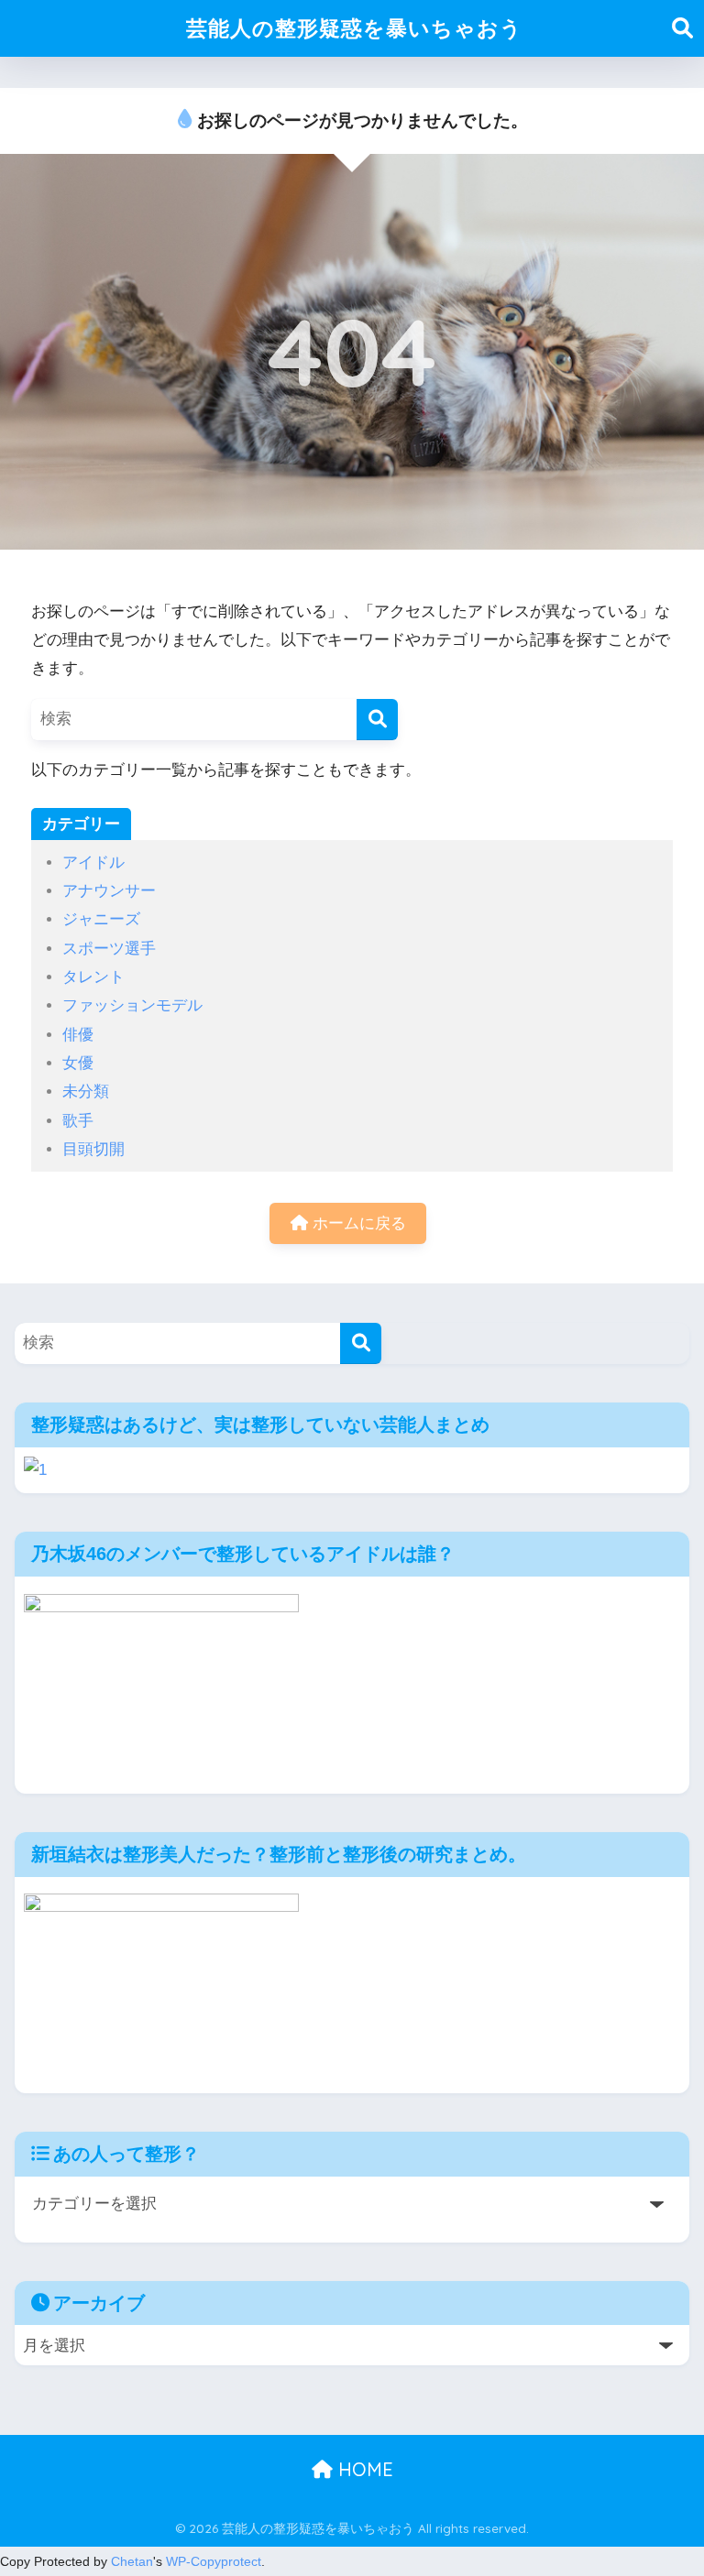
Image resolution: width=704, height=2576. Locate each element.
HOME (363, 2469)
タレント (93, 977)
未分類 (86, 1092)
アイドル (93, 862)
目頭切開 (93, 1149)
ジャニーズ (101, 919)
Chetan (132, 2561)
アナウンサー (109, 891)
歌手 (78, 1121)
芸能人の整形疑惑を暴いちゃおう (354, 28)
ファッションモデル (132, 1005)
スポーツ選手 (109, 949)
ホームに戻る (357, 1223)
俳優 (78, 1035)
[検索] (377, 720)
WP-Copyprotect (214, 2561)
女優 (78, 1063)
